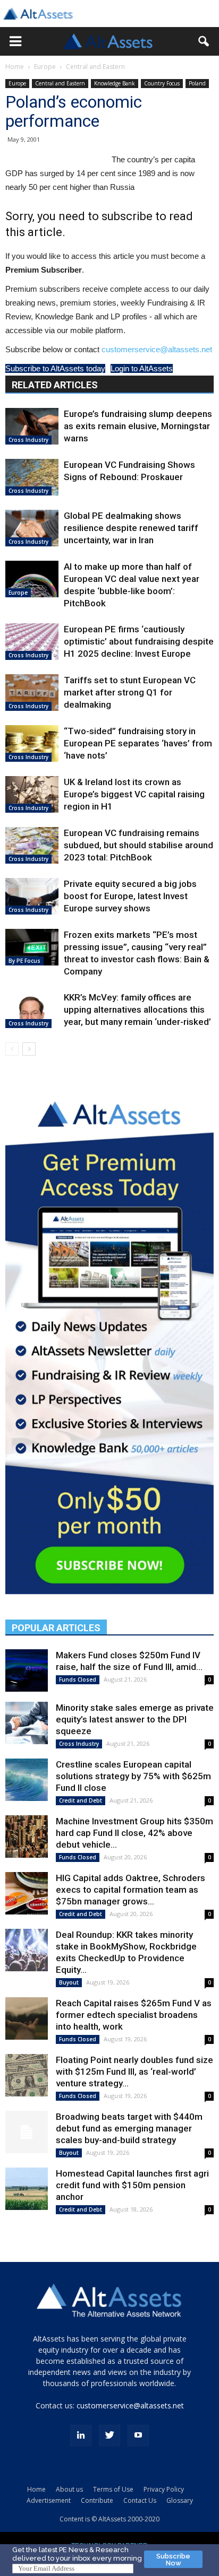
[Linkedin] (81, 2435)
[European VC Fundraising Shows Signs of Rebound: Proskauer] (32, 477)
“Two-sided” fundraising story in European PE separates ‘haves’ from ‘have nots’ (138, 743)
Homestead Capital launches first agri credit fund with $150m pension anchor (132, 2185)
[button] (15, 41)
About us (69, 2489)
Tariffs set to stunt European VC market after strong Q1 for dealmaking (130, 692)
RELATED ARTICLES (55, 385)
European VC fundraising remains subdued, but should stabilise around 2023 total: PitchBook (138, 845)
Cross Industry (28, 440)
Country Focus (162, 83)
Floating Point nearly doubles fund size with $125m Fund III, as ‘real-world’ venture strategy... (134, 2072)
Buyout (69, 1982)
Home (15, 67)
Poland (197, 83)
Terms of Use (113, 2489)
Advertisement (49, 2500)
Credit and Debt (81, 1800)
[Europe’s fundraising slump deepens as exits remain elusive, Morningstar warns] (32, 426)
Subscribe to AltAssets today (55, 368)
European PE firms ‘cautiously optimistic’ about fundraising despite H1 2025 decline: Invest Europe (139, 641)
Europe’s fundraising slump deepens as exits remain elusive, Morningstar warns (138, 426)
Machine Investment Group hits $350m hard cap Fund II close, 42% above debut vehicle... (134, 1833)
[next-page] (29, 1049)
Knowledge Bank (115, 83)
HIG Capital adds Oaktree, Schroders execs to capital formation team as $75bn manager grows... (130, 1890)
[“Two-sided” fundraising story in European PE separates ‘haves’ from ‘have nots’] (32, 743)
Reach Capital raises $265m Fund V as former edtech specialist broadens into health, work (134, 2015)
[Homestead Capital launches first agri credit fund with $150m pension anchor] (27, 2189)
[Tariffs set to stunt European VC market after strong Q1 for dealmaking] (32, 693)
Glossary (180, 2500)
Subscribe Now (173, 2560)
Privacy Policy (164, 2489)
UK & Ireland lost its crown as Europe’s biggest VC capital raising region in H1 (134, 794)
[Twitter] (109, 2435)
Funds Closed (78, 1679)
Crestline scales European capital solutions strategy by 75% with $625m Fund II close (133, 1776)
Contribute (97, 2500)
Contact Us (140, 2500)
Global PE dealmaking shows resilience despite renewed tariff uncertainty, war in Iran (131, 528)
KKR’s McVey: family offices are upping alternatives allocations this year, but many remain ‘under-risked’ (137, 1009)
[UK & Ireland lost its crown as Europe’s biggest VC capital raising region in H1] (32, 794)
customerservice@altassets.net (157, 349)
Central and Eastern (95, 67)
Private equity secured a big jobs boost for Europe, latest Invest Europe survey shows (130, 896)
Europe (45, 67)
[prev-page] (12, 1049)
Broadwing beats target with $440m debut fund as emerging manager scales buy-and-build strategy (129, 2128)
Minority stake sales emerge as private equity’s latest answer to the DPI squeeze (135, 1719)
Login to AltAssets (142, 368)
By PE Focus (24, 961)
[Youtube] (138, 2435)
